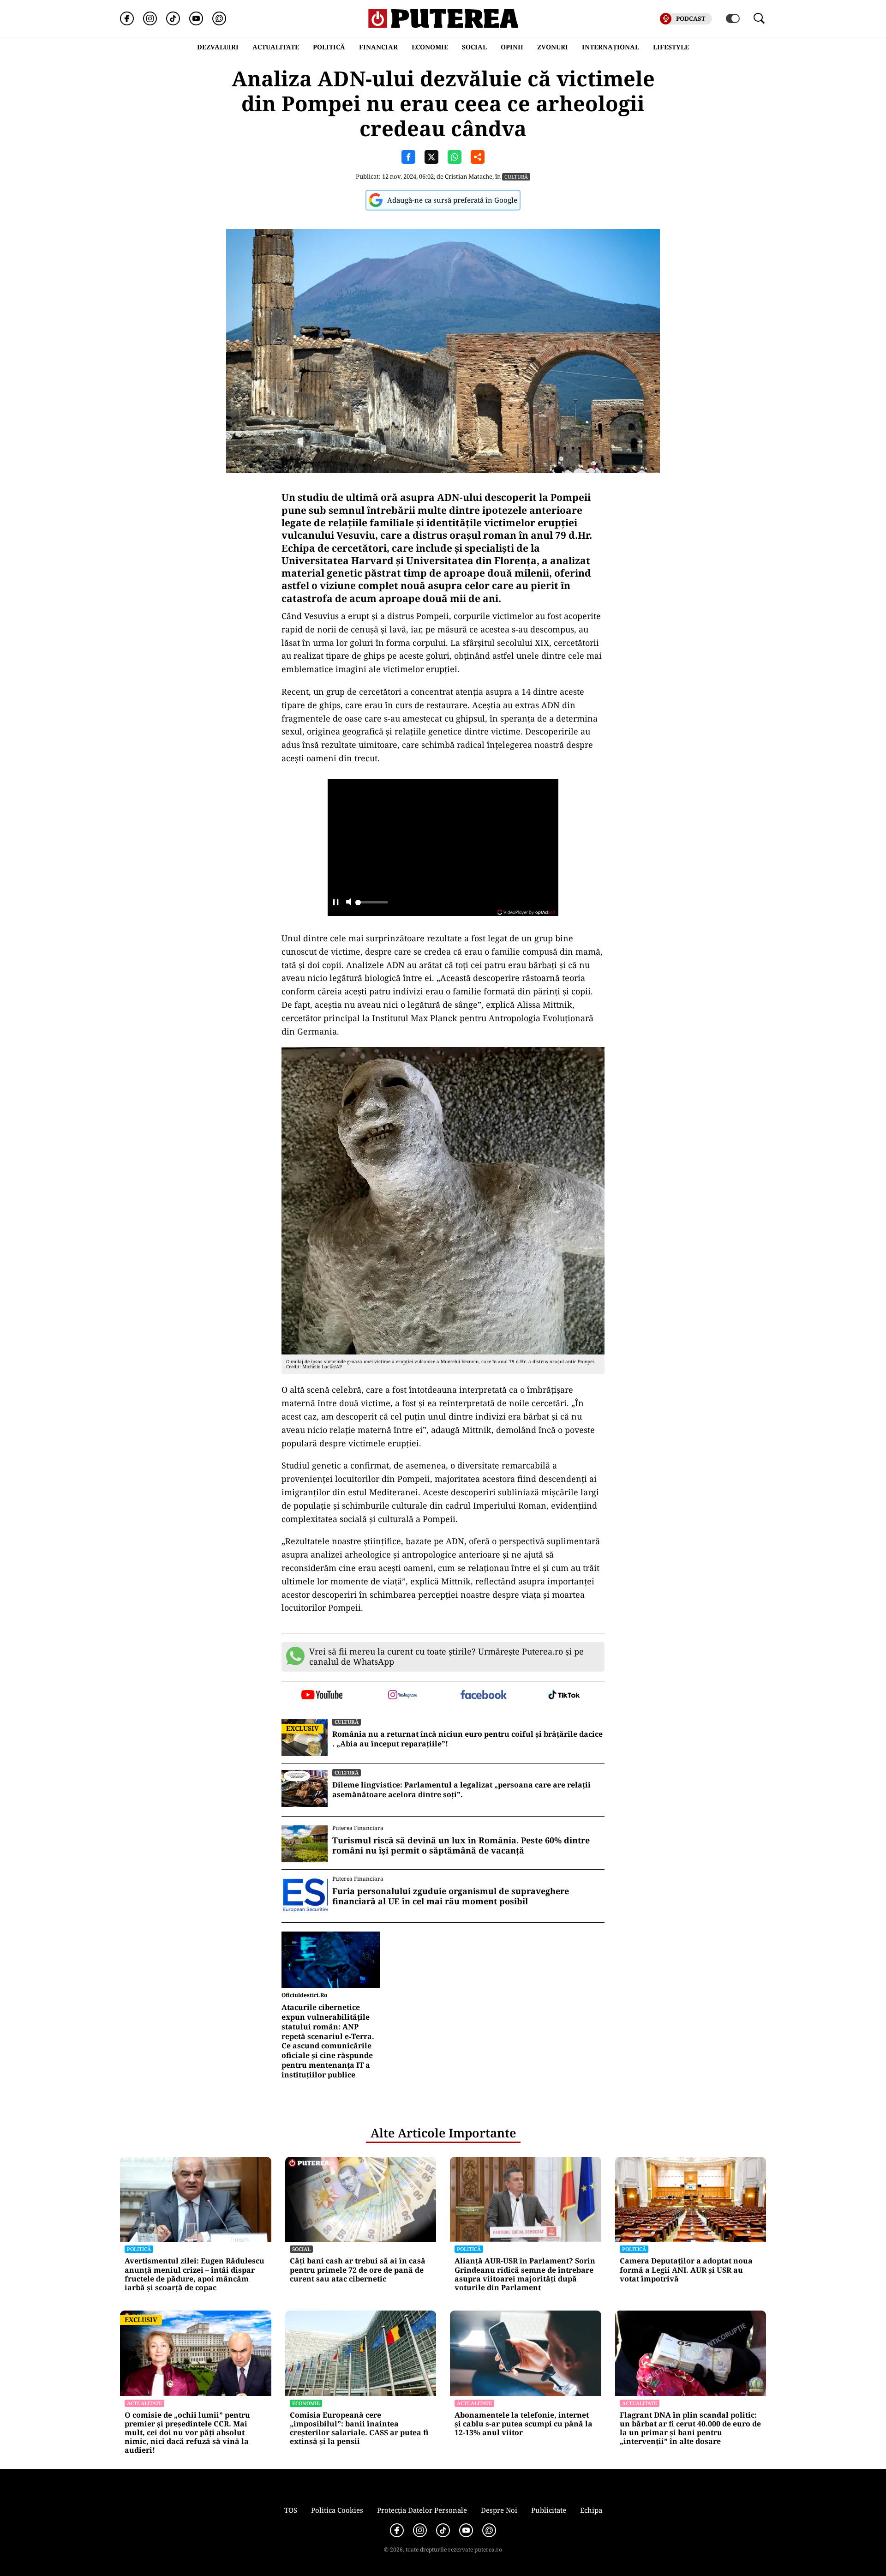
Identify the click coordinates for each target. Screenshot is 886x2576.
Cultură (516, 177)
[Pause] (336, 903)
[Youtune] (196, 18)
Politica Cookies (337, 2510)
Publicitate (549, 2510)
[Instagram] (150, 18)
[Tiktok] (173, 18)
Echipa (591, 2510)
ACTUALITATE (276, 47)
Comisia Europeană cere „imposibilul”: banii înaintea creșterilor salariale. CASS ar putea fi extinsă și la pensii (359, 2429)
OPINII (512, 47)
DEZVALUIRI (218, 47)
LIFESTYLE (671, 47)
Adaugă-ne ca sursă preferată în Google (452, 200)
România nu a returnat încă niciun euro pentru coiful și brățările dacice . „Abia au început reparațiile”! (467, 1739)
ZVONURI (553, 47)
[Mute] (349, 903)
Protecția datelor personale (422, 2510)
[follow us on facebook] (483, 1695)
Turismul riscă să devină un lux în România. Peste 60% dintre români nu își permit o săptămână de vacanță (461, 1845)
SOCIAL (474, 47)
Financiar (378, 47)
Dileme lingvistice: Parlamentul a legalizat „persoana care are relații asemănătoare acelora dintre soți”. (461, 1790)
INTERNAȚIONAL (611, 47)
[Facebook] (127, 18)
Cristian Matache (469, 176)
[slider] (371, 905)
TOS (291, 2510)
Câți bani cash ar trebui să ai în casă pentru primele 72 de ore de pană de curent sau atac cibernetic (358, 2270)
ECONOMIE (430, 47)
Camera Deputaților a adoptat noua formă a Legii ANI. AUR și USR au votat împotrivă (686, 2270)
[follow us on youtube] (322, 1696)
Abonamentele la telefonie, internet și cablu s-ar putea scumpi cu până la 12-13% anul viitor (524, 2424)
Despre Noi (499, 2510)
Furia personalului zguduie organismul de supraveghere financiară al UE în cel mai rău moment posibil (451, 1896)
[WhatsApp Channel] (219, 18)
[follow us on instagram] (403, 1696)
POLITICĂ (329, 47)
